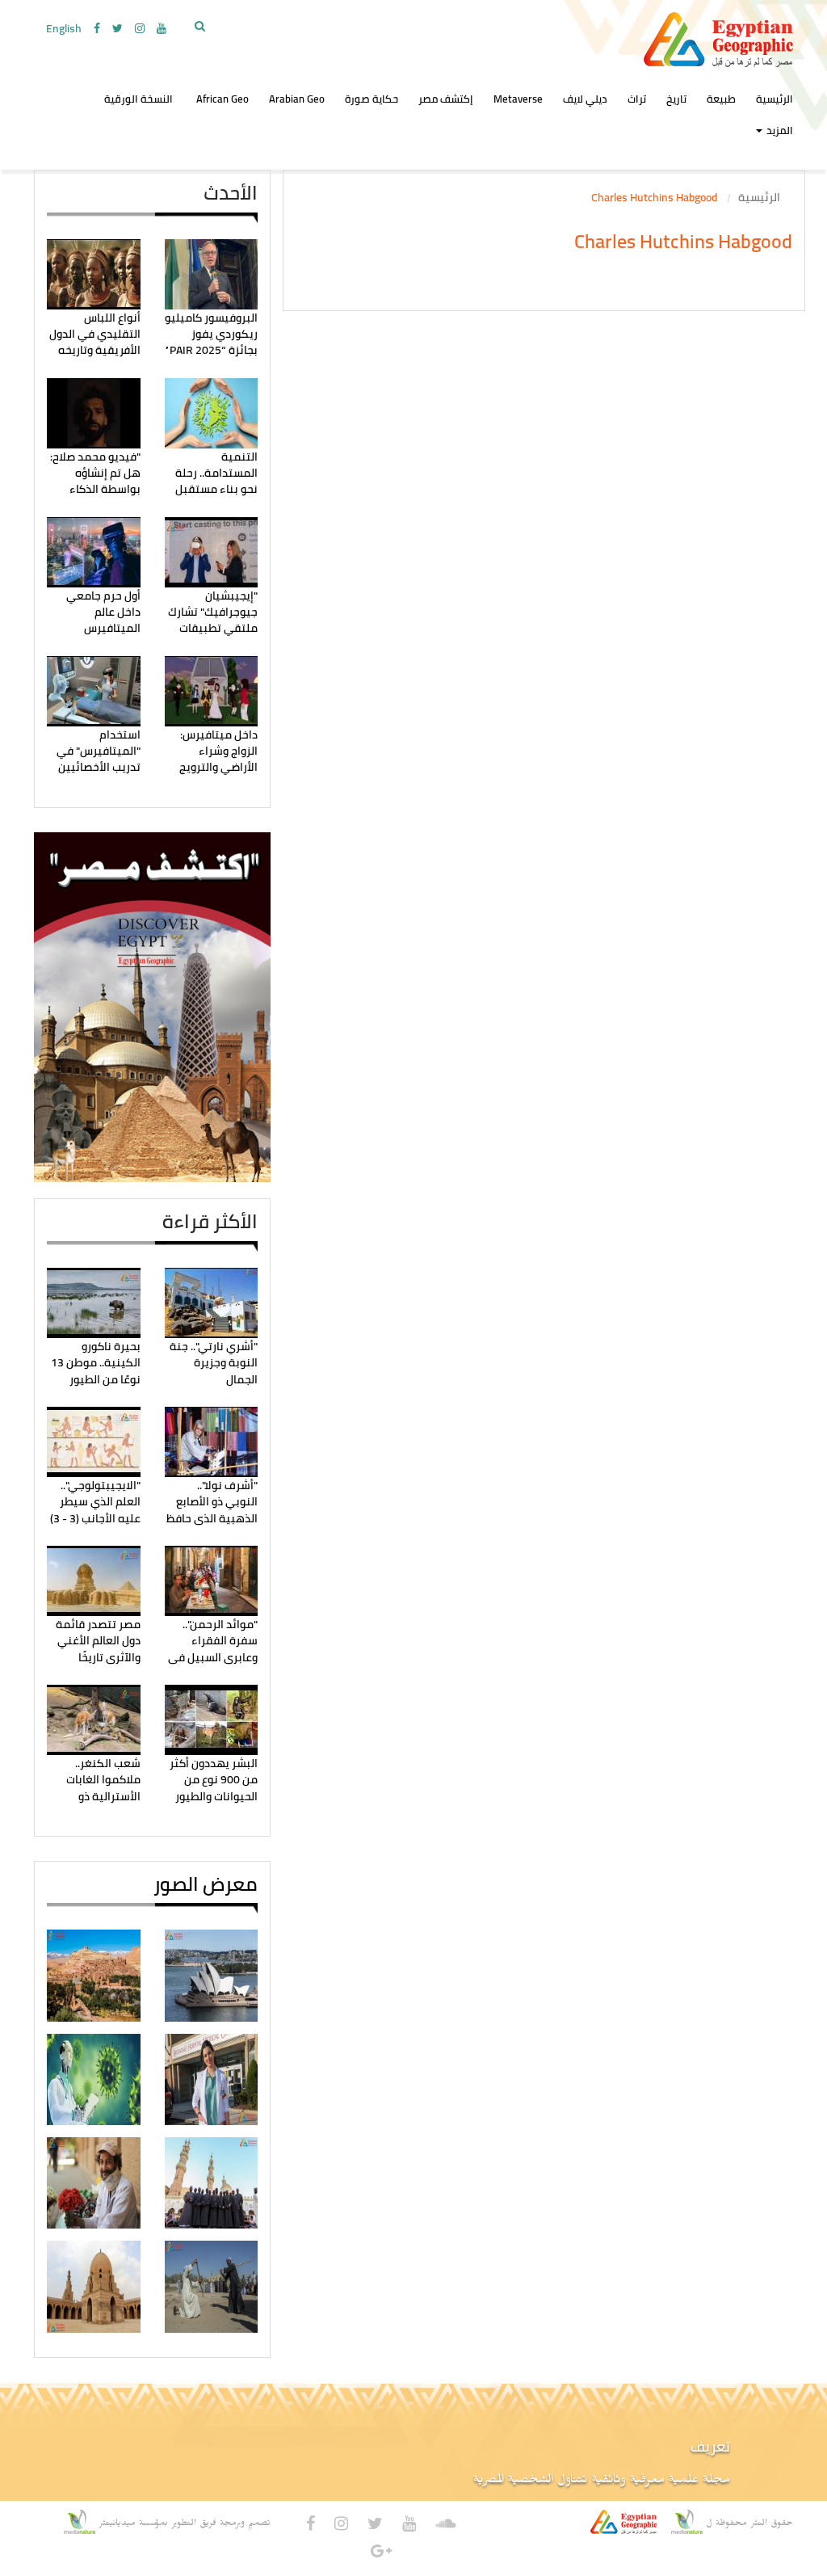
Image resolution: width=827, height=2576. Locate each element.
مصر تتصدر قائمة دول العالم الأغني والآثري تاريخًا (98, 1641)
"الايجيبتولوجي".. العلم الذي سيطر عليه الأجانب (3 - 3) (95, 1502)
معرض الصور (206, 1884)
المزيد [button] (779, 130)
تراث (637, 99)
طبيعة (721, 99)
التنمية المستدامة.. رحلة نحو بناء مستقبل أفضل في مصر (216, 481)
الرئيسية (759, 197)
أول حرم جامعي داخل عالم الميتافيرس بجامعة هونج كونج (95, 620)
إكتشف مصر (446, 99)
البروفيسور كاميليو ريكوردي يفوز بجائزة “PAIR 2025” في (211, 342)
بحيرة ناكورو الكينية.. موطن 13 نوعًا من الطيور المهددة (96, 1371)
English (64, 28)
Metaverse (518, 99)
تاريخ (676, 99)
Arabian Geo (297, 99)
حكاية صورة (372, 99)
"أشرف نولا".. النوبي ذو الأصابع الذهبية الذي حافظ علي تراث (212, 1510)
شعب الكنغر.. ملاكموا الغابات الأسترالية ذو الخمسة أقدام (103, 1788)
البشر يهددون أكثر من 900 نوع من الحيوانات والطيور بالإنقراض (214, 1788)
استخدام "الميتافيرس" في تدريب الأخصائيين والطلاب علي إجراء (97, 759)
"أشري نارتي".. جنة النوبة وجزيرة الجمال (214, 1363)
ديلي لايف (585, 99)
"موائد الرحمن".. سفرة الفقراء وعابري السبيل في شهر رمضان (213, 1649)
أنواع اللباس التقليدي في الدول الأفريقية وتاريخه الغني (95, 342)
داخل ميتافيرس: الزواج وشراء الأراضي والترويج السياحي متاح (218, 759)
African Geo (222, 99)
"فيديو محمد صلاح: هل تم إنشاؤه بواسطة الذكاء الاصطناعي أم (95, 481)
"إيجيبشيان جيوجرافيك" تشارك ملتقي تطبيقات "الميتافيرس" (213, 620)
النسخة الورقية (139, 99)
